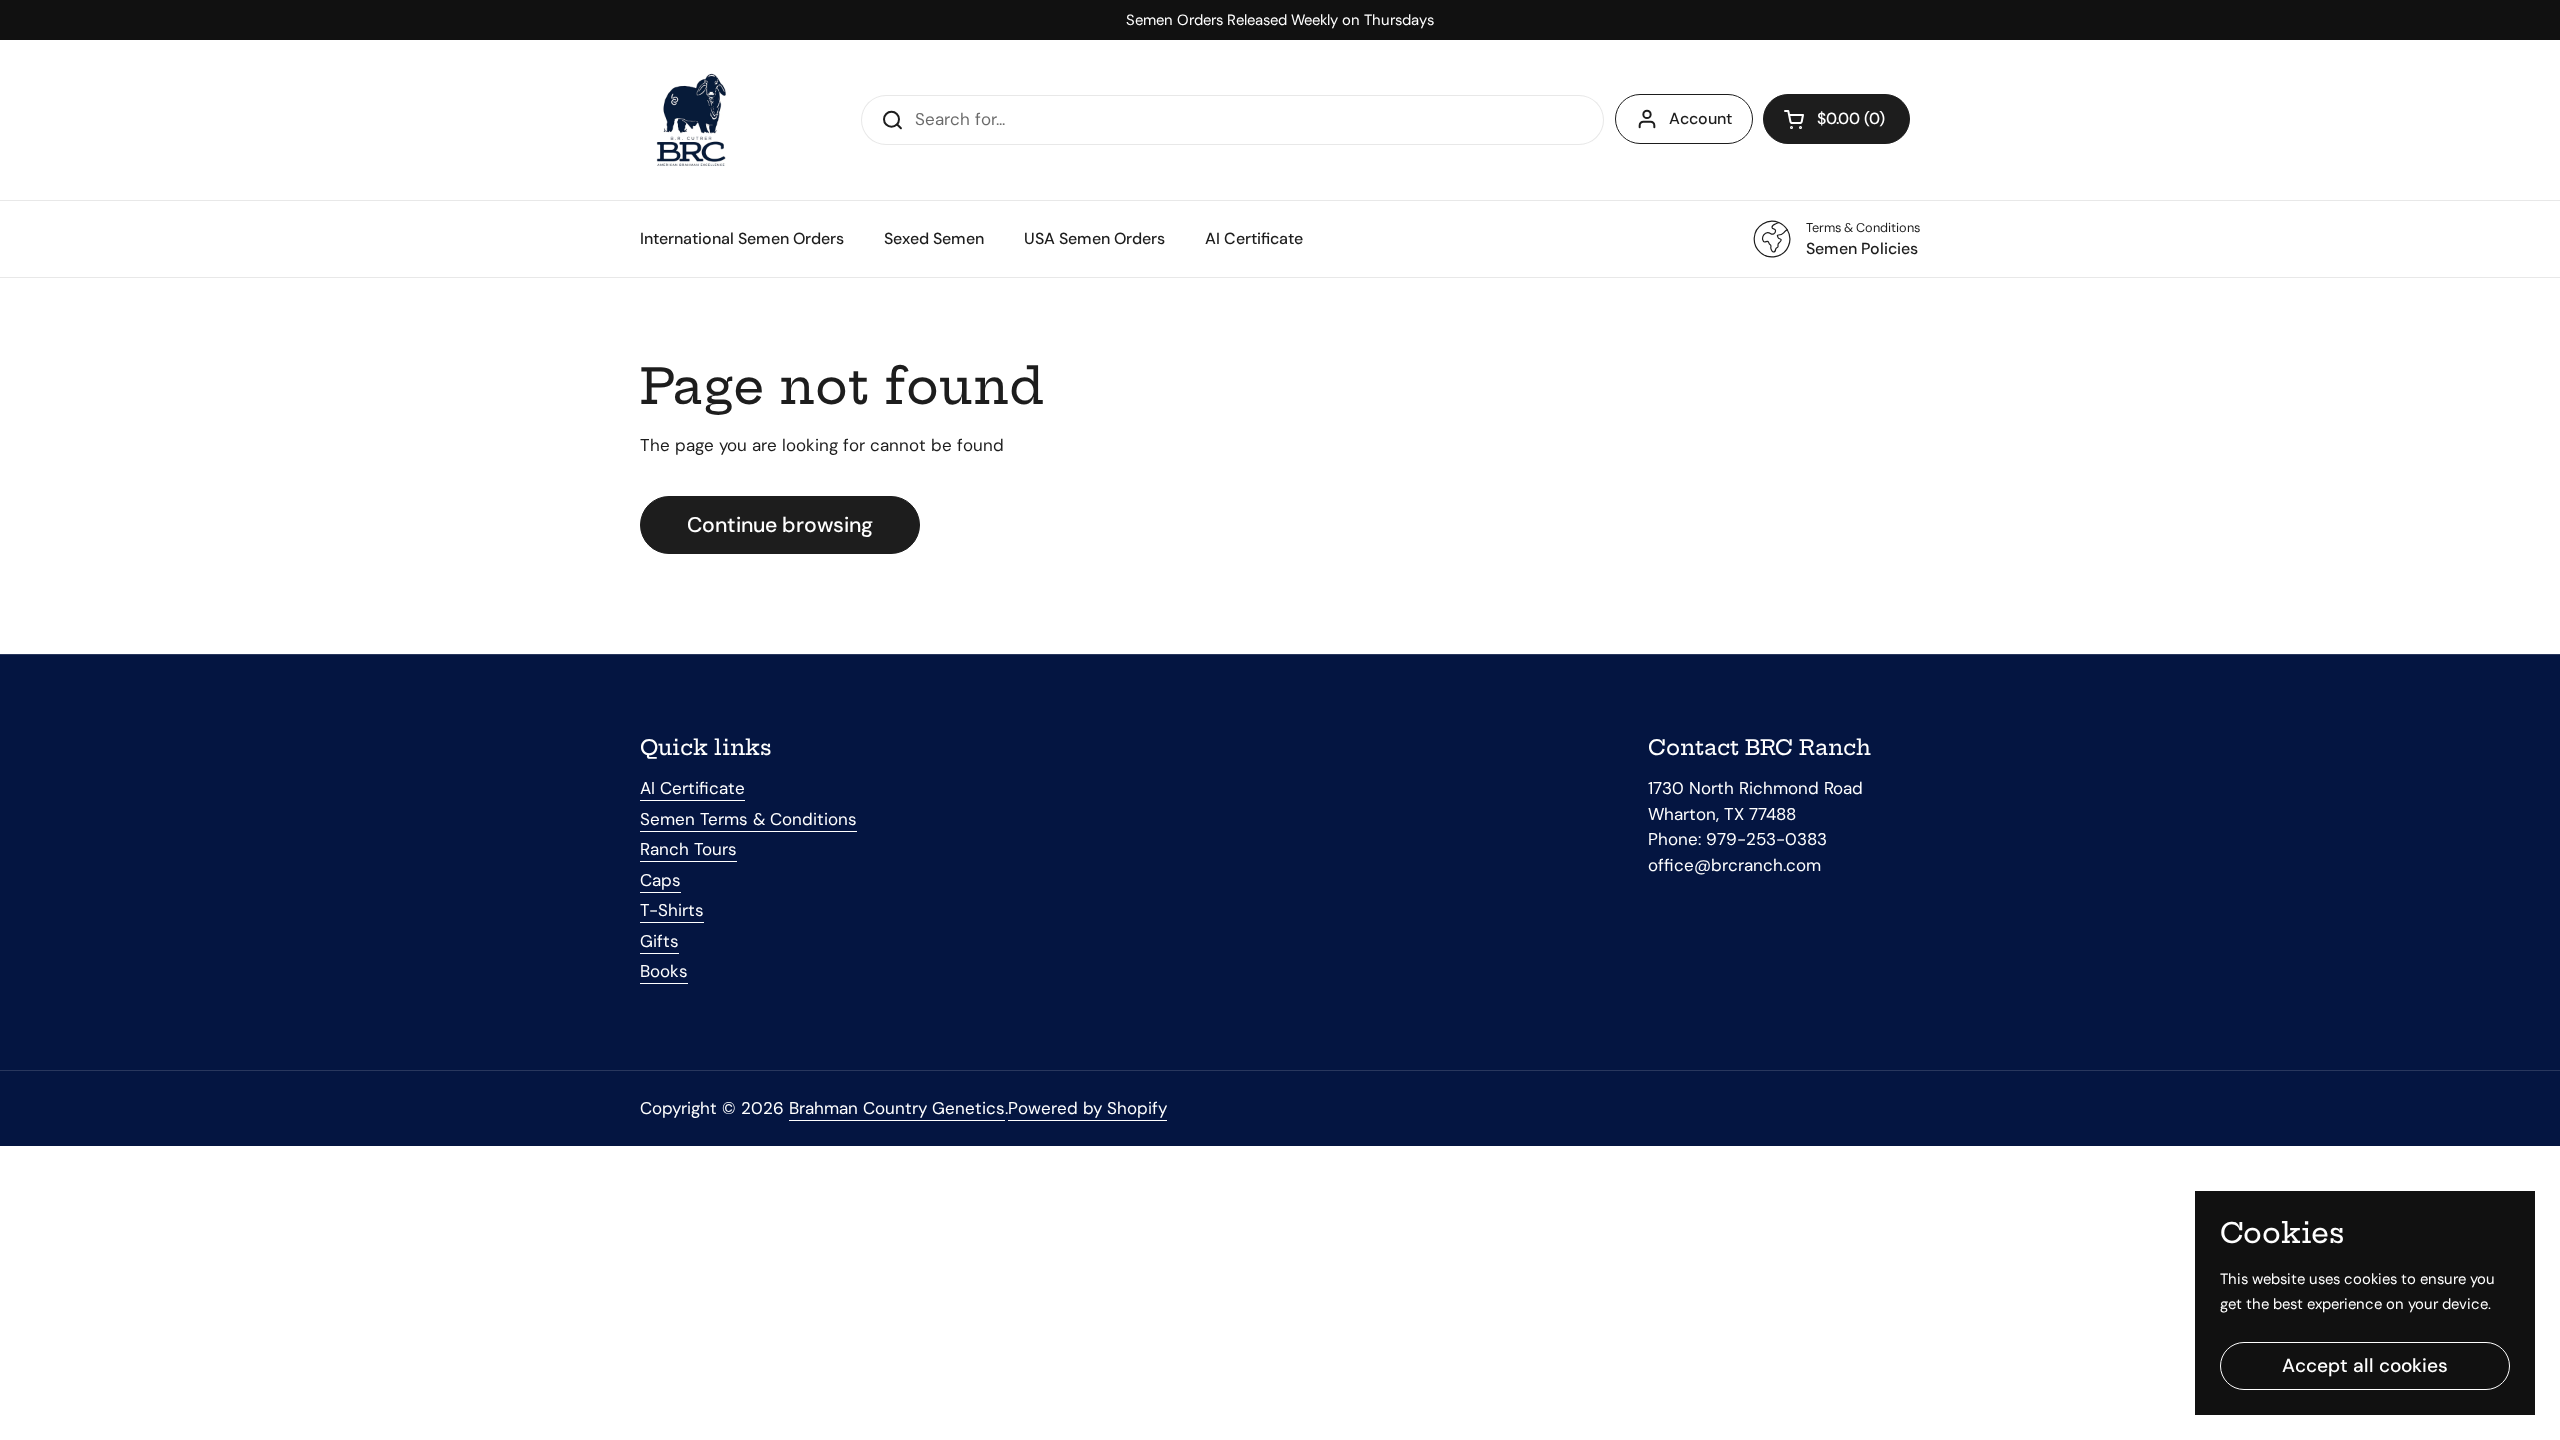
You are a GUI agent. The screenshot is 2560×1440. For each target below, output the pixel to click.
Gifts (659, 941)
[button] (1836, 119)
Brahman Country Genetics (897, 1108)
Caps (660, 880)
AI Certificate (692, 788)
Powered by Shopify (1087, 1108)
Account (1700, 118)
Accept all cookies (2365, 1365)
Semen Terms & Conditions (748, 819)
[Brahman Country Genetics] (690, 120)
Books (664, 971)
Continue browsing (780, 525)
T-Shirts (672, 910)
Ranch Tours (688, 849)
